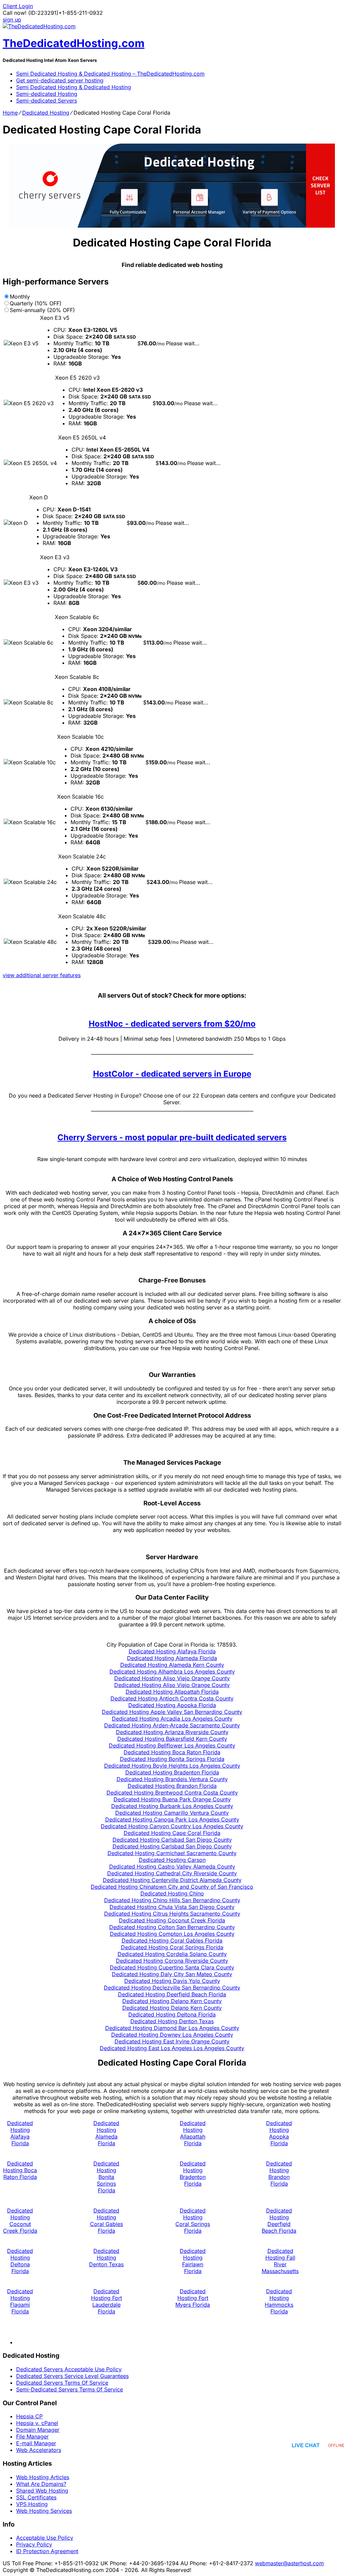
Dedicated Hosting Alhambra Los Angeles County (172, 1671)
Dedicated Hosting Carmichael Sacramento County (172, 1853)
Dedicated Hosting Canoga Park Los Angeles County (172, 1819)
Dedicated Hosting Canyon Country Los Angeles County (172, 1826)
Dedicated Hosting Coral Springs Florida (172, 1947)
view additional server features (42, 975)
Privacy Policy (34, 2544)
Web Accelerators (39, 2450)
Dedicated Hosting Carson (172, 1860)
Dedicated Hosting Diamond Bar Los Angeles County (172, 2028)
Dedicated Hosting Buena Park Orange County (172, 1799)
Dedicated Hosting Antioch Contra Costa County (172, 1698)
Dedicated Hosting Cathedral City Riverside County (172, 1873)
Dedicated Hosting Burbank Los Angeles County (172, 1806)
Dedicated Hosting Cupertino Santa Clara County (172, 1967)
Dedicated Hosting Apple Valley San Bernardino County (172, 1712)
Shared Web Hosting (42, 2491)
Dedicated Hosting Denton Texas (172, 2021)
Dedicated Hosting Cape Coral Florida (172, 1833)
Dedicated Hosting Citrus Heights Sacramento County (172, 1914)
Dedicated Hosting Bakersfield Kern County (172, 1739)
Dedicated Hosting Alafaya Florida (172, 1651)
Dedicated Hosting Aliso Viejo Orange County (172, 1678)
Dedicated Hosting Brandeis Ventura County (172, 1779)
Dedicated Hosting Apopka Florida (172, 1705)
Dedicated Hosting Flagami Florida (20, 2301)
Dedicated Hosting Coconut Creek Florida (172, 1920)
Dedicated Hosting (46, 113)
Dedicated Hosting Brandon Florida (172, 1786)
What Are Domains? (41, 2484)
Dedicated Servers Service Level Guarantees (72, 2376)
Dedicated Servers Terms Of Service (62, 2383)
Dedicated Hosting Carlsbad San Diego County (172, 1840)
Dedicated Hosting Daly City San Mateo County (172, 1974)
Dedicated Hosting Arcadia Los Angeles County (172, 1719)
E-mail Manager (36, 2443)
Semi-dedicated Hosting (47, 94)
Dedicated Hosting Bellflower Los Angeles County (172, 1745)
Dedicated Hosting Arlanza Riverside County (172, 1732)
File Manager (32, 2436)
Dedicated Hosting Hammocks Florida (279, 2301)
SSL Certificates (36, 2497)
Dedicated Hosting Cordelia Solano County (172, 1954)
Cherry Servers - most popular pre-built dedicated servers (172, 1137)
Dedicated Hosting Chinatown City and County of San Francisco (172, 1887)
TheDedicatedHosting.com (74, 43)
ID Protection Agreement (47, 2551)
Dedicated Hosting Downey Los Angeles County (172, 2035)
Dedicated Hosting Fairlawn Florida (193, 2261)
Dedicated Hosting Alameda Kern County (172, 1665)
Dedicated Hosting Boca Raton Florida (172, 1752)
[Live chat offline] (318, 2445)
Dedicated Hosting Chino (172, 1893)
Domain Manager (38, 2430)
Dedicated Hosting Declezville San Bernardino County (172, 1988)
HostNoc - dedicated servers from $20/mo (172, 1024)
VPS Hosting (32, 2504)
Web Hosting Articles (43, 2477)
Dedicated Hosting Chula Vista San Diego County (172, 1907)
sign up (12, 20)
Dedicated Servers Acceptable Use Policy (69, 2369)
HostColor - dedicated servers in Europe (172, 1074)
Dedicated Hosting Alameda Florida (172, 1658)
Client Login (18, 6)
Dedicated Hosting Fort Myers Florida (193, 2298)
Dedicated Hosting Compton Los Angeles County (172, 1934)
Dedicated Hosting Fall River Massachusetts (280, 2261)
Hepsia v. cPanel (37, 2423)
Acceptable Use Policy (45, 2538)
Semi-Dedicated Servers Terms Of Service (70, 2389)
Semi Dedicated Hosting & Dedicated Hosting (74, 87)
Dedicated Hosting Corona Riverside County (172, 1961)
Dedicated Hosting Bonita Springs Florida (172, 1759)
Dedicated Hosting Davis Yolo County (172, 1981)
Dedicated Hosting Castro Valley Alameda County (172, 1867)
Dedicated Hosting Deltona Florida (172, 2014)
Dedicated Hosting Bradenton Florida (172, 1772)
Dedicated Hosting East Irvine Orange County (172, 2041)
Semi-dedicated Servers (47, 101)
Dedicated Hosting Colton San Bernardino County (172, 1927)
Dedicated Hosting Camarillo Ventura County (172, 1813)
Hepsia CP (29, 2416)
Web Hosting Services (44, 2511)
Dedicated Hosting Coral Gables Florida (172, 1940)
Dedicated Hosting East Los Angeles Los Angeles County (172, 2048)
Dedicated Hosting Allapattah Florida (172, 1692)
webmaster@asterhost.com (289, 2563)
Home (10, 113)
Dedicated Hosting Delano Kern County (172, 2001)
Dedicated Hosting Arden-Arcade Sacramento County (172, 1725)
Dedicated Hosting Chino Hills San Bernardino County (172, 1900)
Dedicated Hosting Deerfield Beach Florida (172, 1994)
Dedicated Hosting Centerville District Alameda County (172, 1880)
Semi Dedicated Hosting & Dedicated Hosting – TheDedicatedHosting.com (110, 74)
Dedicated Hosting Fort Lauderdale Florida (106, 2301)
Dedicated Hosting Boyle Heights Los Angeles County (172, 1766)
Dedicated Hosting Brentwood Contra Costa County (172, 1793)
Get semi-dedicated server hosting (60, 80)
